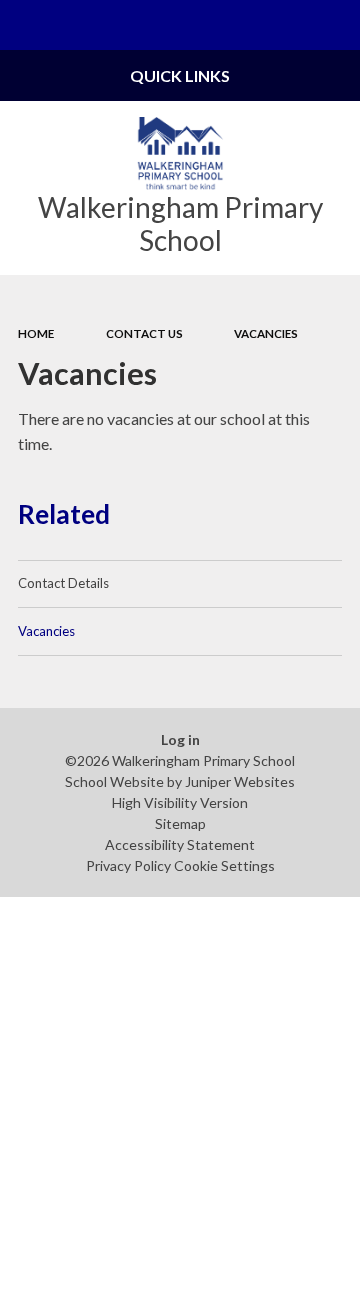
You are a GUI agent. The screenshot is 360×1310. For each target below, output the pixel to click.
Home (36, 333)
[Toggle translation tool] (286, 25)
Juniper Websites (240, 781)
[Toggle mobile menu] (25, 25)
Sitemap (180, 823)
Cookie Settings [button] (224, 865)
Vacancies (266, 333)
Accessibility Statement (180, 844)
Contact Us (144, 333)
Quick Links (180, 75)
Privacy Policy (128, 865)
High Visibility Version (180, 802)
